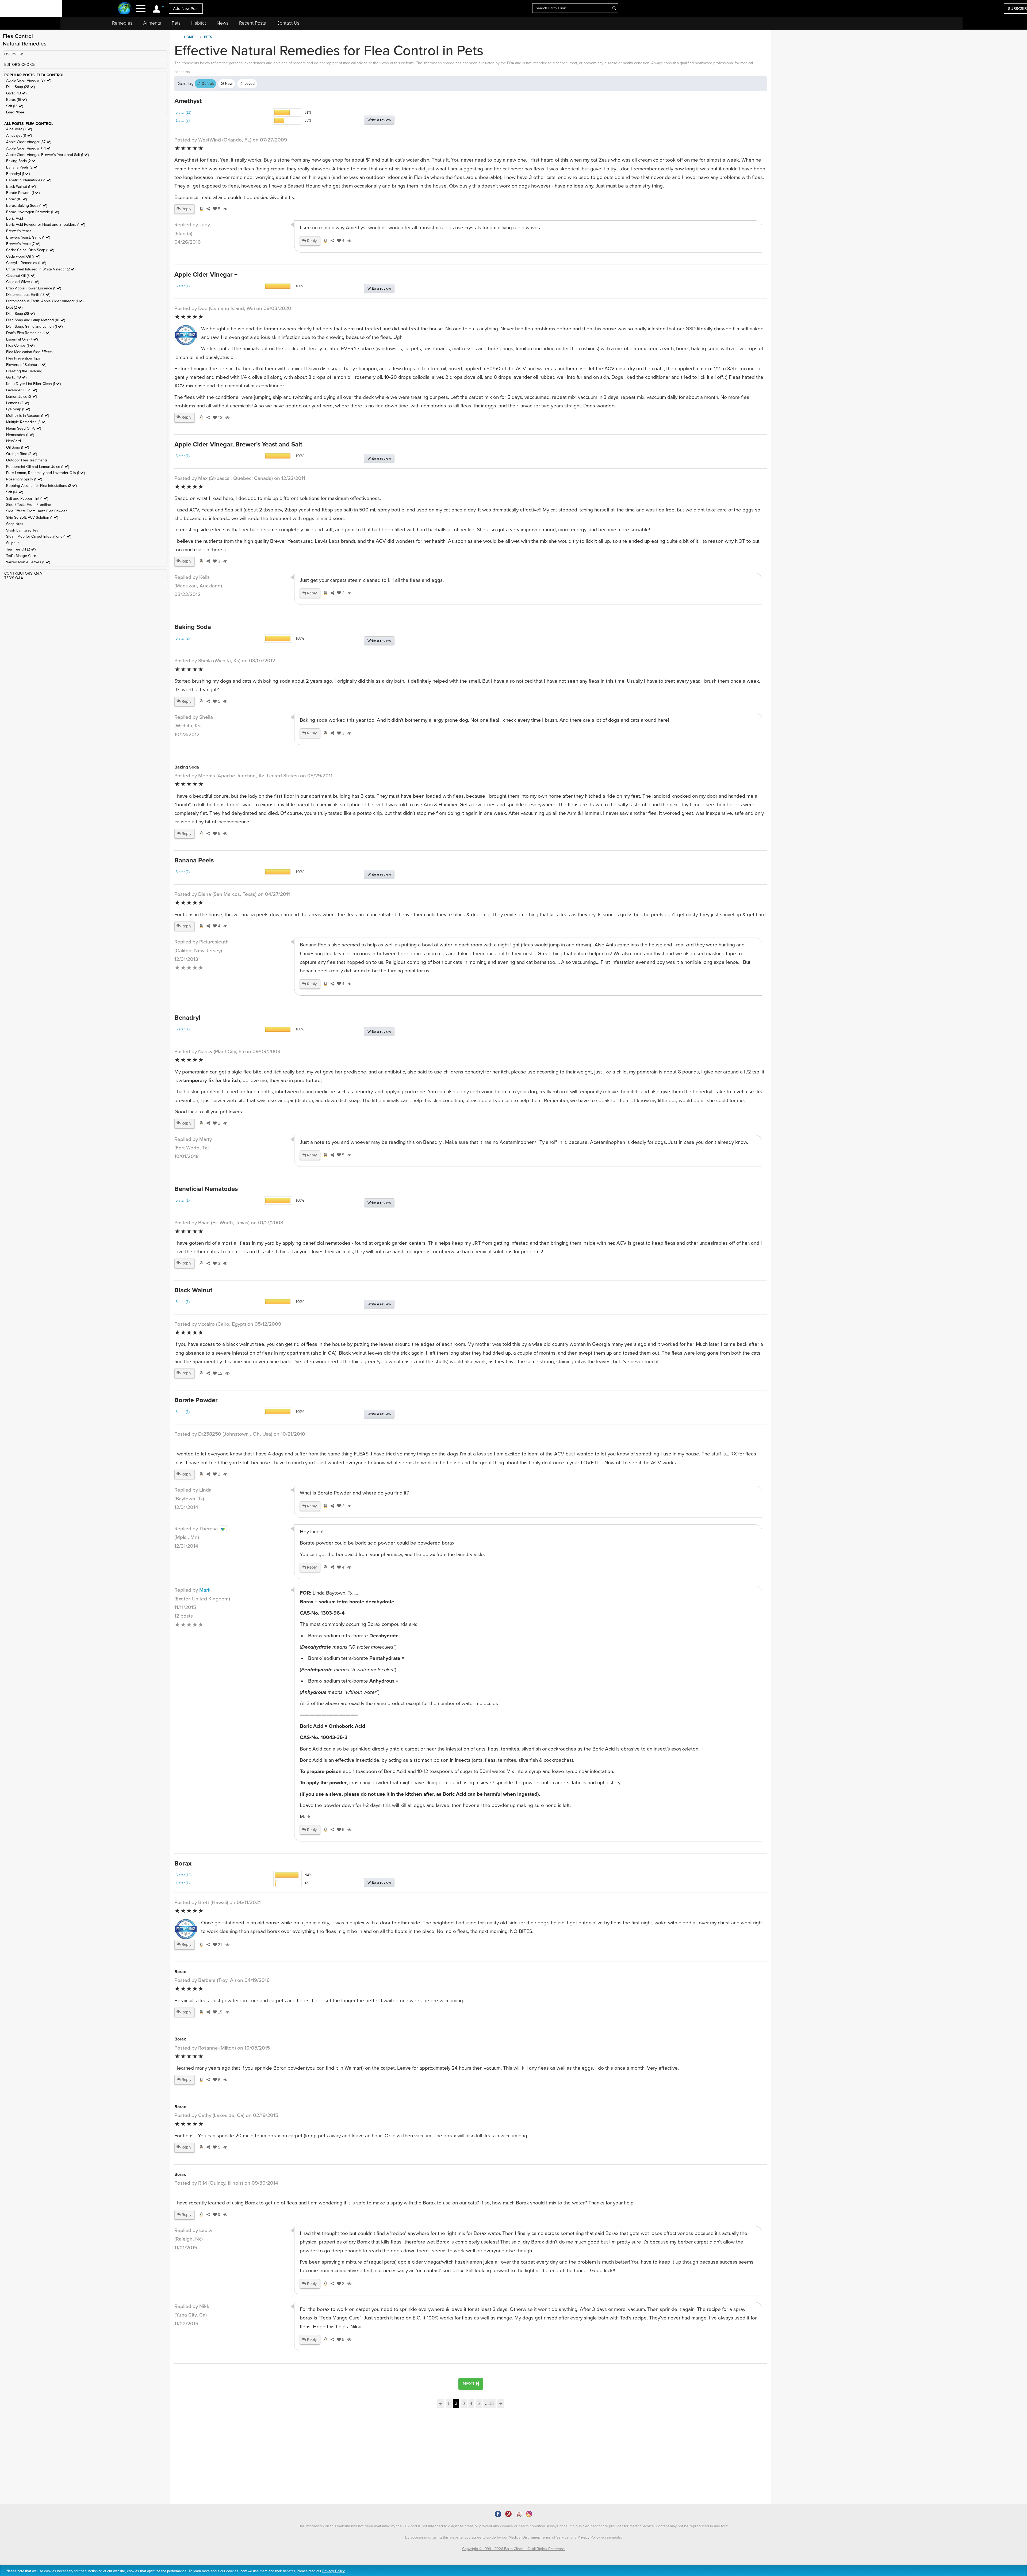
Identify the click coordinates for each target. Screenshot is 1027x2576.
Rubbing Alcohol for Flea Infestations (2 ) (41, 486)
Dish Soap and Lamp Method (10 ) (36, 320)
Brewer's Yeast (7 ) (23, 244)
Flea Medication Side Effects (29, 352)
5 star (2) (183, 638)
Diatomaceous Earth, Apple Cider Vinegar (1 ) (45, 301)
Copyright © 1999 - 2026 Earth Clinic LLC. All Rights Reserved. (514, 2549)
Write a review (379, 120)
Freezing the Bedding (24, 371)
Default (207, 84)
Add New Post (186, 9)
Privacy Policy (589, 2537)
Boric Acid (15, 218)
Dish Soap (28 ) (20, 87)
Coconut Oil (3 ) (21, 276)
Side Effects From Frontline (29, 505)
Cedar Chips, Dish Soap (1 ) (30, 250)
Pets (176, 23)
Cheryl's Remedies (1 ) (26, 263)
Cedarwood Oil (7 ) (23, 256)
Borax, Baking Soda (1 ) (27, 206)
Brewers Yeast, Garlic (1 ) (28, 237)
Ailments (152, 23)
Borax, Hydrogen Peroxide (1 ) (32, 212)
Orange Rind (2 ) (22, 454)
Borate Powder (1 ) (23, 193)
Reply (186, 209)
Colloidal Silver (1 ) (23, 282)
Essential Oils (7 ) (22, 339)
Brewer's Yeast (18, 231)
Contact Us (288, 23)
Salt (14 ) (15, 492)
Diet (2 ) (14, 307)
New (228, 84)
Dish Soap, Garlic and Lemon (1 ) (34, 326)
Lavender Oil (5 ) (22, 390)
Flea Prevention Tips (23, 358)
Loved (249, 84)
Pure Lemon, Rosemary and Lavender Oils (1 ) (45, 473)
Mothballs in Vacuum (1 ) (28, 416)
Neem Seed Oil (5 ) (24, 428)
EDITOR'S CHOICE (20, 65)
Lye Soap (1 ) (18, 409)
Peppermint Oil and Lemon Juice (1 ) (38, 467)
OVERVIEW (14, 54)
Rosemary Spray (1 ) (24, 479)
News (223, 23)
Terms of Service (555, 2537)
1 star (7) (183, 121)
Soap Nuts (15, 524)
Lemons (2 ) (18, 403)
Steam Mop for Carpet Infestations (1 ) (39, 536)
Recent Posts (252, 23)
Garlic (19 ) (16, 93)
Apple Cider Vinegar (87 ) (29, 80)
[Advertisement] (219, 2458)
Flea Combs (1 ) (20, 345)
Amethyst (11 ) (19, 135)
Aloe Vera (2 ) (19, 129)
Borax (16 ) (16, 100)
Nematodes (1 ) (20, 435)
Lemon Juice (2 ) (22, 397)
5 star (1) (183, 286)
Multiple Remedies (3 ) (26, 422)
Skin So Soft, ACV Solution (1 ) (32, 517)
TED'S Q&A (14, 578)
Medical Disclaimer (524, 2537)
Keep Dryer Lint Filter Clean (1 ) (33, 384)
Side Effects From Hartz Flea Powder (37, 511)
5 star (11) (183, 112)
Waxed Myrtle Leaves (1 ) (28, 562)
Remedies (122, 23)
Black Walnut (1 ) (21, 187)
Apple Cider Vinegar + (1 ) (29, 148)
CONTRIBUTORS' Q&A (23, 573)
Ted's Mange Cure (21, 556)
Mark (205, 1590)
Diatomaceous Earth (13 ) (28, 295)
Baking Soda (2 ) (21, 161)
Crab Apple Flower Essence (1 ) (34, 288)
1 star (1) (183, 1883)
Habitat (199, 23)
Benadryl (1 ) (18, 174)
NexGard (14, 441)
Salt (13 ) (15, 106)
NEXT (469, 2384)
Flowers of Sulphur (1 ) (26, 365)
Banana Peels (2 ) (22, 167)
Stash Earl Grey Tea (22, 530)
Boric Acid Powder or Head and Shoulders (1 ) (46, 225)
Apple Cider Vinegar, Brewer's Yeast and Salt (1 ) (47, 155)
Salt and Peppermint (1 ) (27, 498)
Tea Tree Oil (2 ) (21, 549)
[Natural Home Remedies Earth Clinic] (125, 9)
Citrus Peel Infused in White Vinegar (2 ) (41, 269)
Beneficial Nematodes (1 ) (29, 180)
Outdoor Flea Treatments (27, 460)
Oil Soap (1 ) (18, 447)
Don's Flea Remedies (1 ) (28, 333)
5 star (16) (184, 1875)
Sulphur (13, 543)
